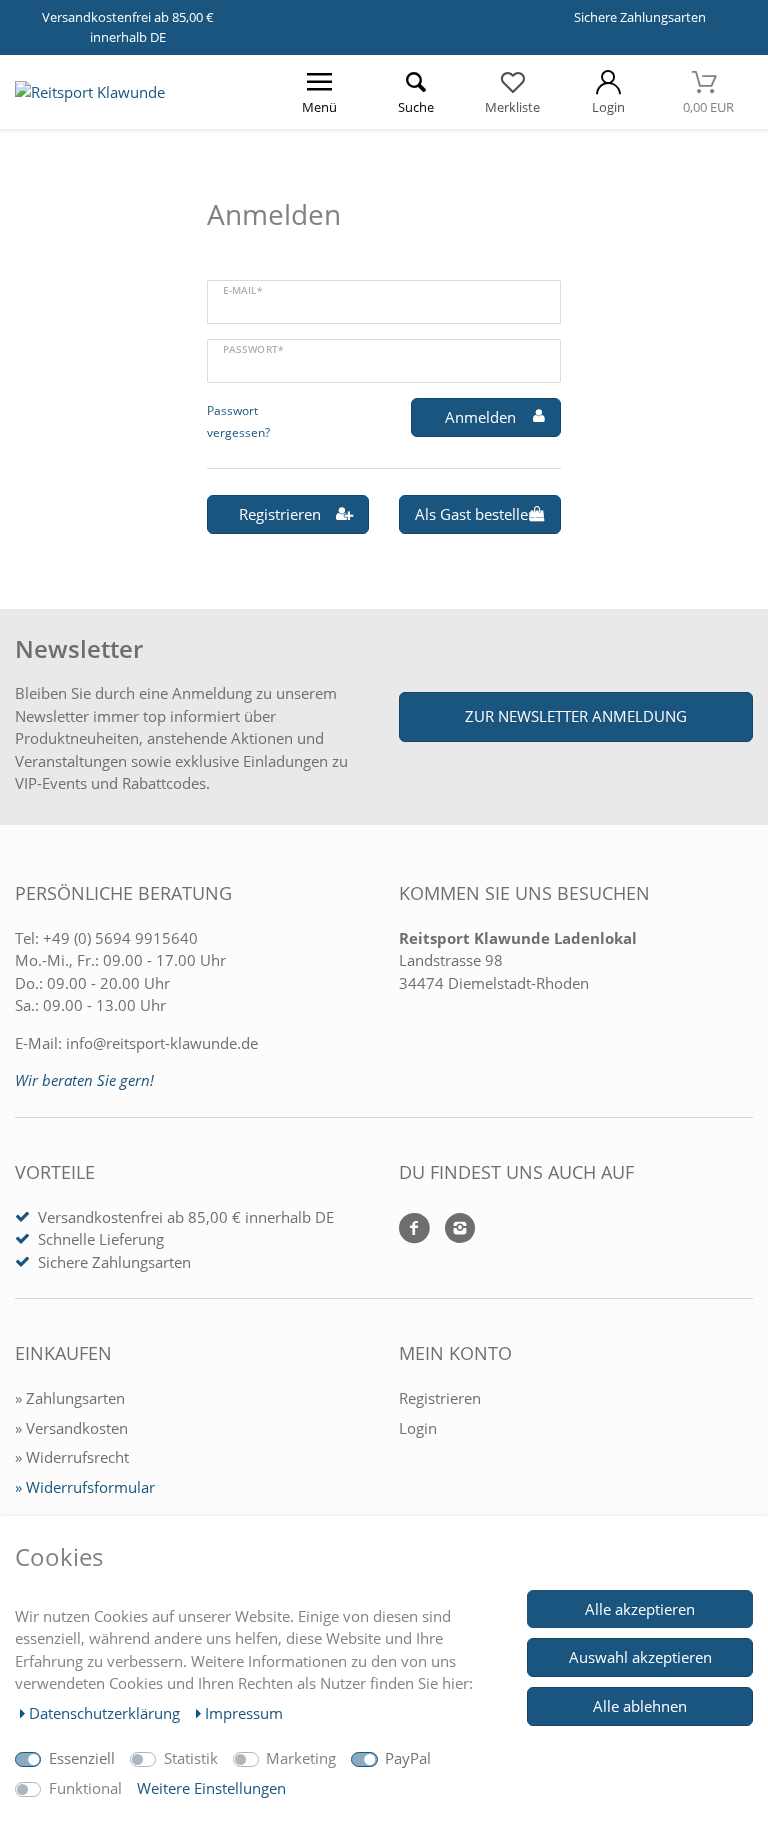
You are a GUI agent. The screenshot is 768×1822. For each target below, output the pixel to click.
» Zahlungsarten (70, 1398)
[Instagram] (452, 1229)
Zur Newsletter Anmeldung (576, 716)
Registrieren (280, 514)
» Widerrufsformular (85, 1487)
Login (418, 1428)
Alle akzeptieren (640, 1609)
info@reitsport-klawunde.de (162, 1043)
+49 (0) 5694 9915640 (120, 938)
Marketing (301, 1758)
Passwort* (253, 349)
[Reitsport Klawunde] (90, 92)
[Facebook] (414, 1229)
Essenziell (82, 1758)
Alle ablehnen (640, 1706)
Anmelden (480, 417)
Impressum (244, 1713)
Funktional (85, 1788)
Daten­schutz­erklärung (106, 1713)
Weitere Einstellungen (211, 1788)
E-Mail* (242, 290)
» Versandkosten (71, 1428)
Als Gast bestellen (476, 514)
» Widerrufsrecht (72, 1457)
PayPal (408, 1758)
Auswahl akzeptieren (640, 1657)
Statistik (191, 1758)
